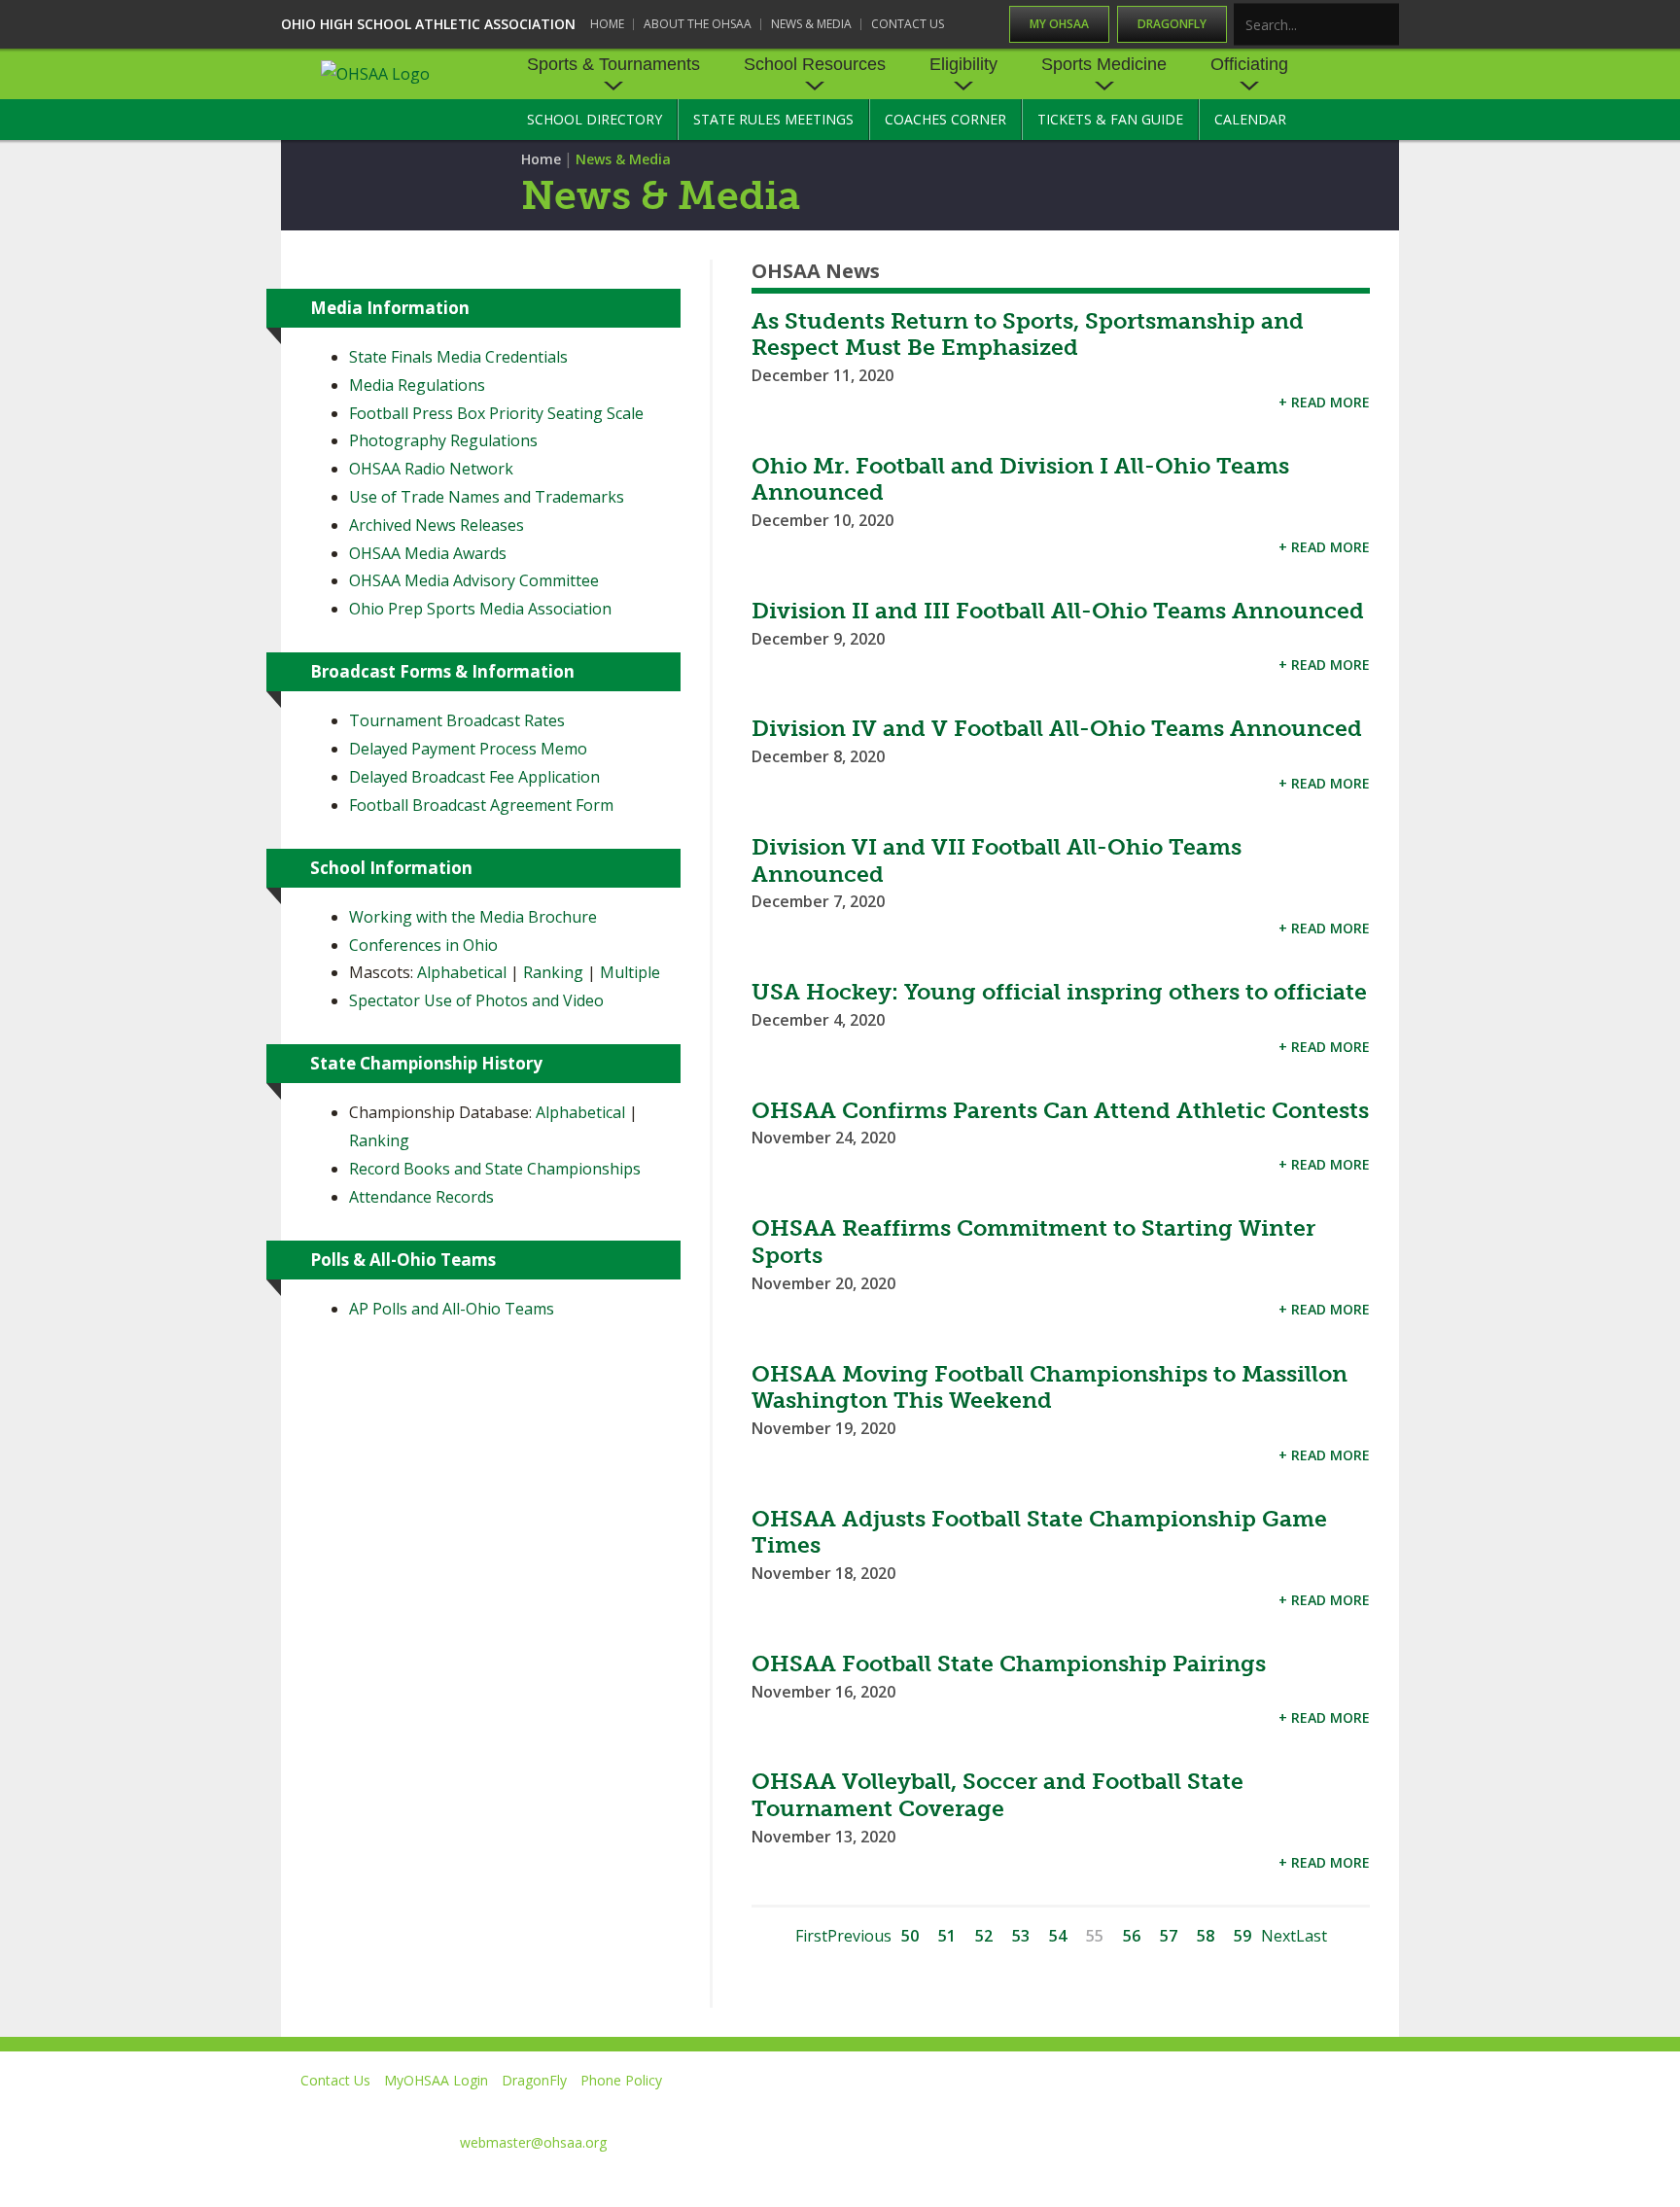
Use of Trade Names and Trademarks (487, 497)
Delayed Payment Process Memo (468, 749)
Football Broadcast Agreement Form (481, 805)
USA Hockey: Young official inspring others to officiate (1059, 992)
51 (947, 1936)
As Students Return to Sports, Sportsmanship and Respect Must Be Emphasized (1028, 334)
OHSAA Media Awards (428, 553)
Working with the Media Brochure (473, 917)
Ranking (553, 972)
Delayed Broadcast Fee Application (474, 777)
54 (1058, 1936)
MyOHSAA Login (436, 2080)
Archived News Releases (437, 525)
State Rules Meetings (773, 119)
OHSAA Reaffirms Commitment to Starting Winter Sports (1033, 1242)
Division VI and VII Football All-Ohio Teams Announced (997, 860)
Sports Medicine (1104, 64)
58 (1206, 1936)
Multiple (630, 972)
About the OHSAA (698, 24)
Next (1278, 1936)
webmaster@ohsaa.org (533, 2142)
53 (1021, 1936)
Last (1312, 1936)
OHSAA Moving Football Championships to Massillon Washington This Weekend (1050, 1387)
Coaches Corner (945, 119)
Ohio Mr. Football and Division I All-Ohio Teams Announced (1020, 479)
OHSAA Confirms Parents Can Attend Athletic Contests (1060, 1110)
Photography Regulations (443, 440)
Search (1385, 26)
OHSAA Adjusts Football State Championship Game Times (1039, 1532)
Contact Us (908, 24)
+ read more (1324, 402)
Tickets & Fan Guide (1110, 119)
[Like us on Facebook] (1035, 2108)
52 (984, 1936)
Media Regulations (417, 385)
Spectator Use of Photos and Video (476, 1000)
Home (607, 24)
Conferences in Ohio (423, 945)
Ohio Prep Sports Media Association (480, 609)
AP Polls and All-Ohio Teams (452, 1309)
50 (910, 1936)
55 (1095, 1936)
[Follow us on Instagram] (1293, 2108)
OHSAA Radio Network (431, 469)
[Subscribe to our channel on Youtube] (1204, 2108)
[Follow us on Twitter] (1116, 2108)
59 (1242, 1936)
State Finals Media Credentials (458, 357)
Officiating (1249, 64)
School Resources (815, 64)
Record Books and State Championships (495, 1169)
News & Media (811, 24)
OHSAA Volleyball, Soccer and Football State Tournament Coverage (997, 1795)
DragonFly (1172, 24)
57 (1169, 1936)
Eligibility (963, 64)
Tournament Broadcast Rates (457, 720)
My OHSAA (1059, 24)
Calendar (1250, 119)
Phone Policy (621, 2080)
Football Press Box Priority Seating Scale (496, 413)
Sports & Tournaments (613, 64)
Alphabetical (462, 972)
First (811, 1936)
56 (1132, 1936)
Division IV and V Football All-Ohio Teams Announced (1057, 728)
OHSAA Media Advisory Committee (474, 580)
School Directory (595, 119)
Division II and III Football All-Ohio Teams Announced (1058, 611)
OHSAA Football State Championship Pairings (1009, 1664)
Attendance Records (421, 1197)
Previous (859, 1936)
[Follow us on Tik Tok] (1381, 2108)
